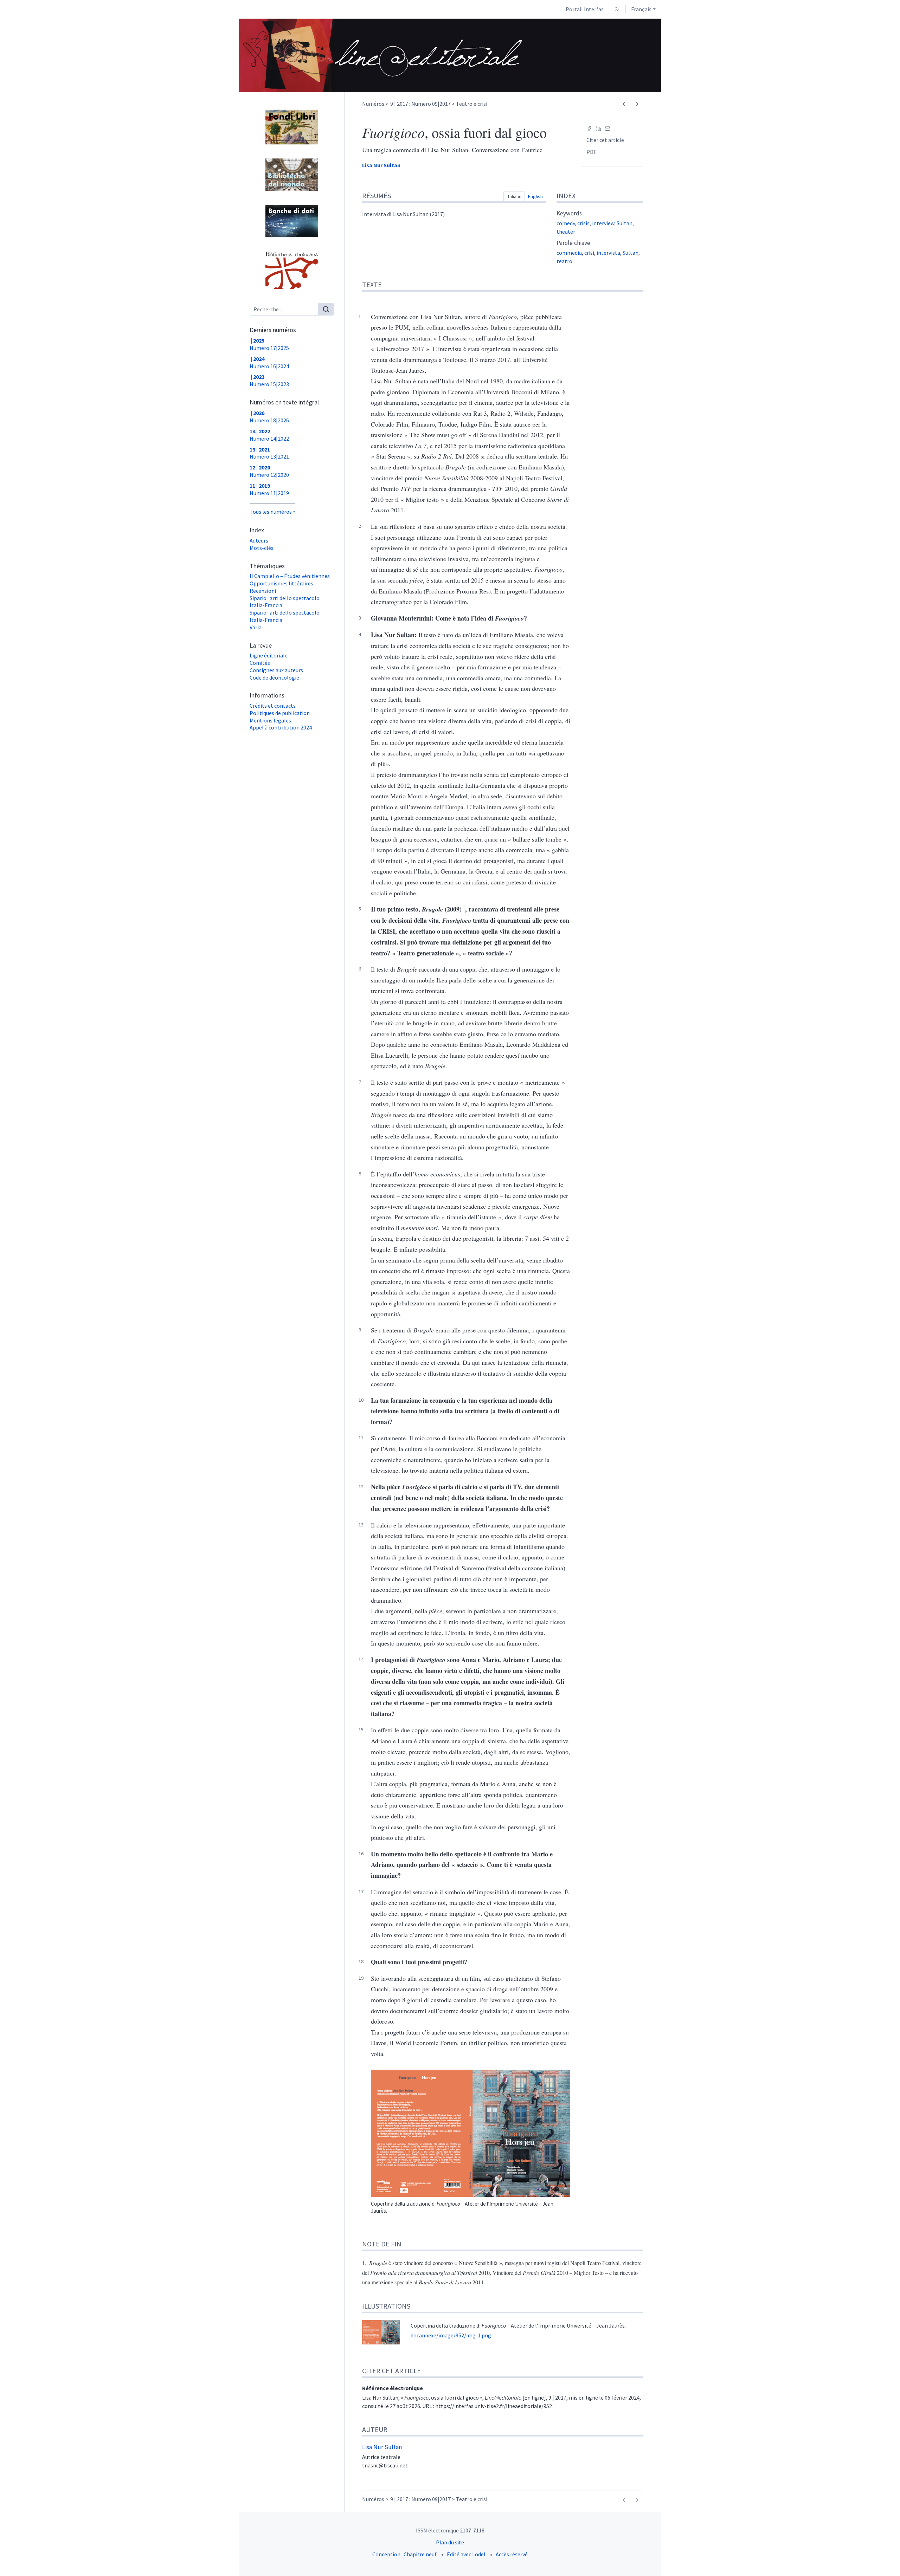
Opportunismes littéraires (281, 583)
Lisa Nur (381, 165)
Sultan (625, 223)
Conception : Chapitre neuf (404, 2554)
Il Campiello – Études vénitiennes (290, 576)
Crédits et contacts (273, 706)
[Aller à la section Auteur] (895, 2422)
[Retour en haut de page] (895, 5)
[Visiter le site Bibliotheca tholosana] (292, 270)
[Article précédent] (624, 104)
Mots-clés (262, 548)
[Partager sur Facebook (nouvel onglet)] (589, 128)
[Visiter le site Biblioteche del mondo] (292, 175)
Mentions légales (270, 720)
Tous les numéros (271, 512)
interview (603, 223)
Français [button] (641, 9)
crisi (589, 253)
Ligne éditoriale (269, 655)
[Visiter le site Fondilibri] (292, 127)
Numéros (373, 104)
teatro (564, 261)
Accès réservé (512, 2554)
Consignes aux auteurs (276, 670)
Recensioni (263, 591)
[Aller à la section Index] (895, 197)
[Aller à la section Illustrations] (895, 2299)
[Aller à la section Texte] (895, 286)
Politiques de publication (280, 713)
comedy (566, 223)
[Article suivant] (637, 104)
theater (566, 232)
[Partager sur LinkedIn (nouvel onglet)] (598, 128)
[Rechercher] (326, 309)
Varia (256, 627)
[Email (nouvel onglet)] (607, 128)
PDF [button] (591, 152)
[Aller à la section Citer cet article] (895, 2364)
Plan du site (450, 2542)
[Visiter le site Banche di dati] (292, 221)
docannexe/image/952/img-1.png (451, 2335)
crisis (583, 223)
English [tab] (535, 196)
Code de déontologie (274, 677)
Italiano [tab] (514, 196)
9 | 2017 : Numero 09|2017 (420, 104)
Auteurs (259, 540)
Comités (260, 663)
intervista (608, 253)
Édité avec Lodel (466, 2554)
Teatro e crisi (472, 104)
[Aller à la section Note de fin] (895, 2238)
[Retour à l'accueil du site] (382, 55)
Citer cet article (605, 140)
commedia (569, 253)
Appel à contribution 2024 (281, 727)
